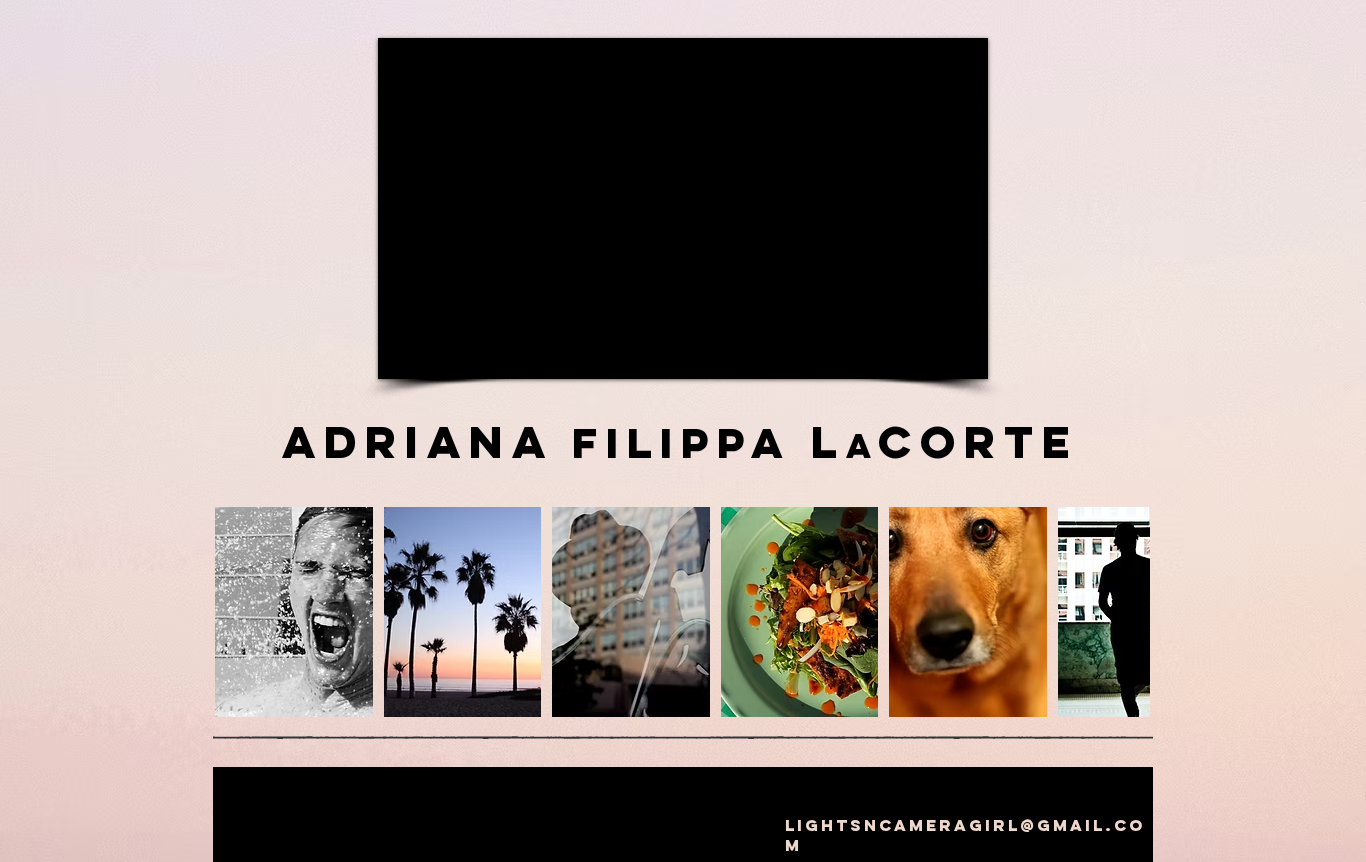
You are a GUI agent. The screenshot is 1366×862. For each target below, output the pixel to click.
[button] (294, 612)
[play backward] (240, 612)
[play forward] (1125, 612)
